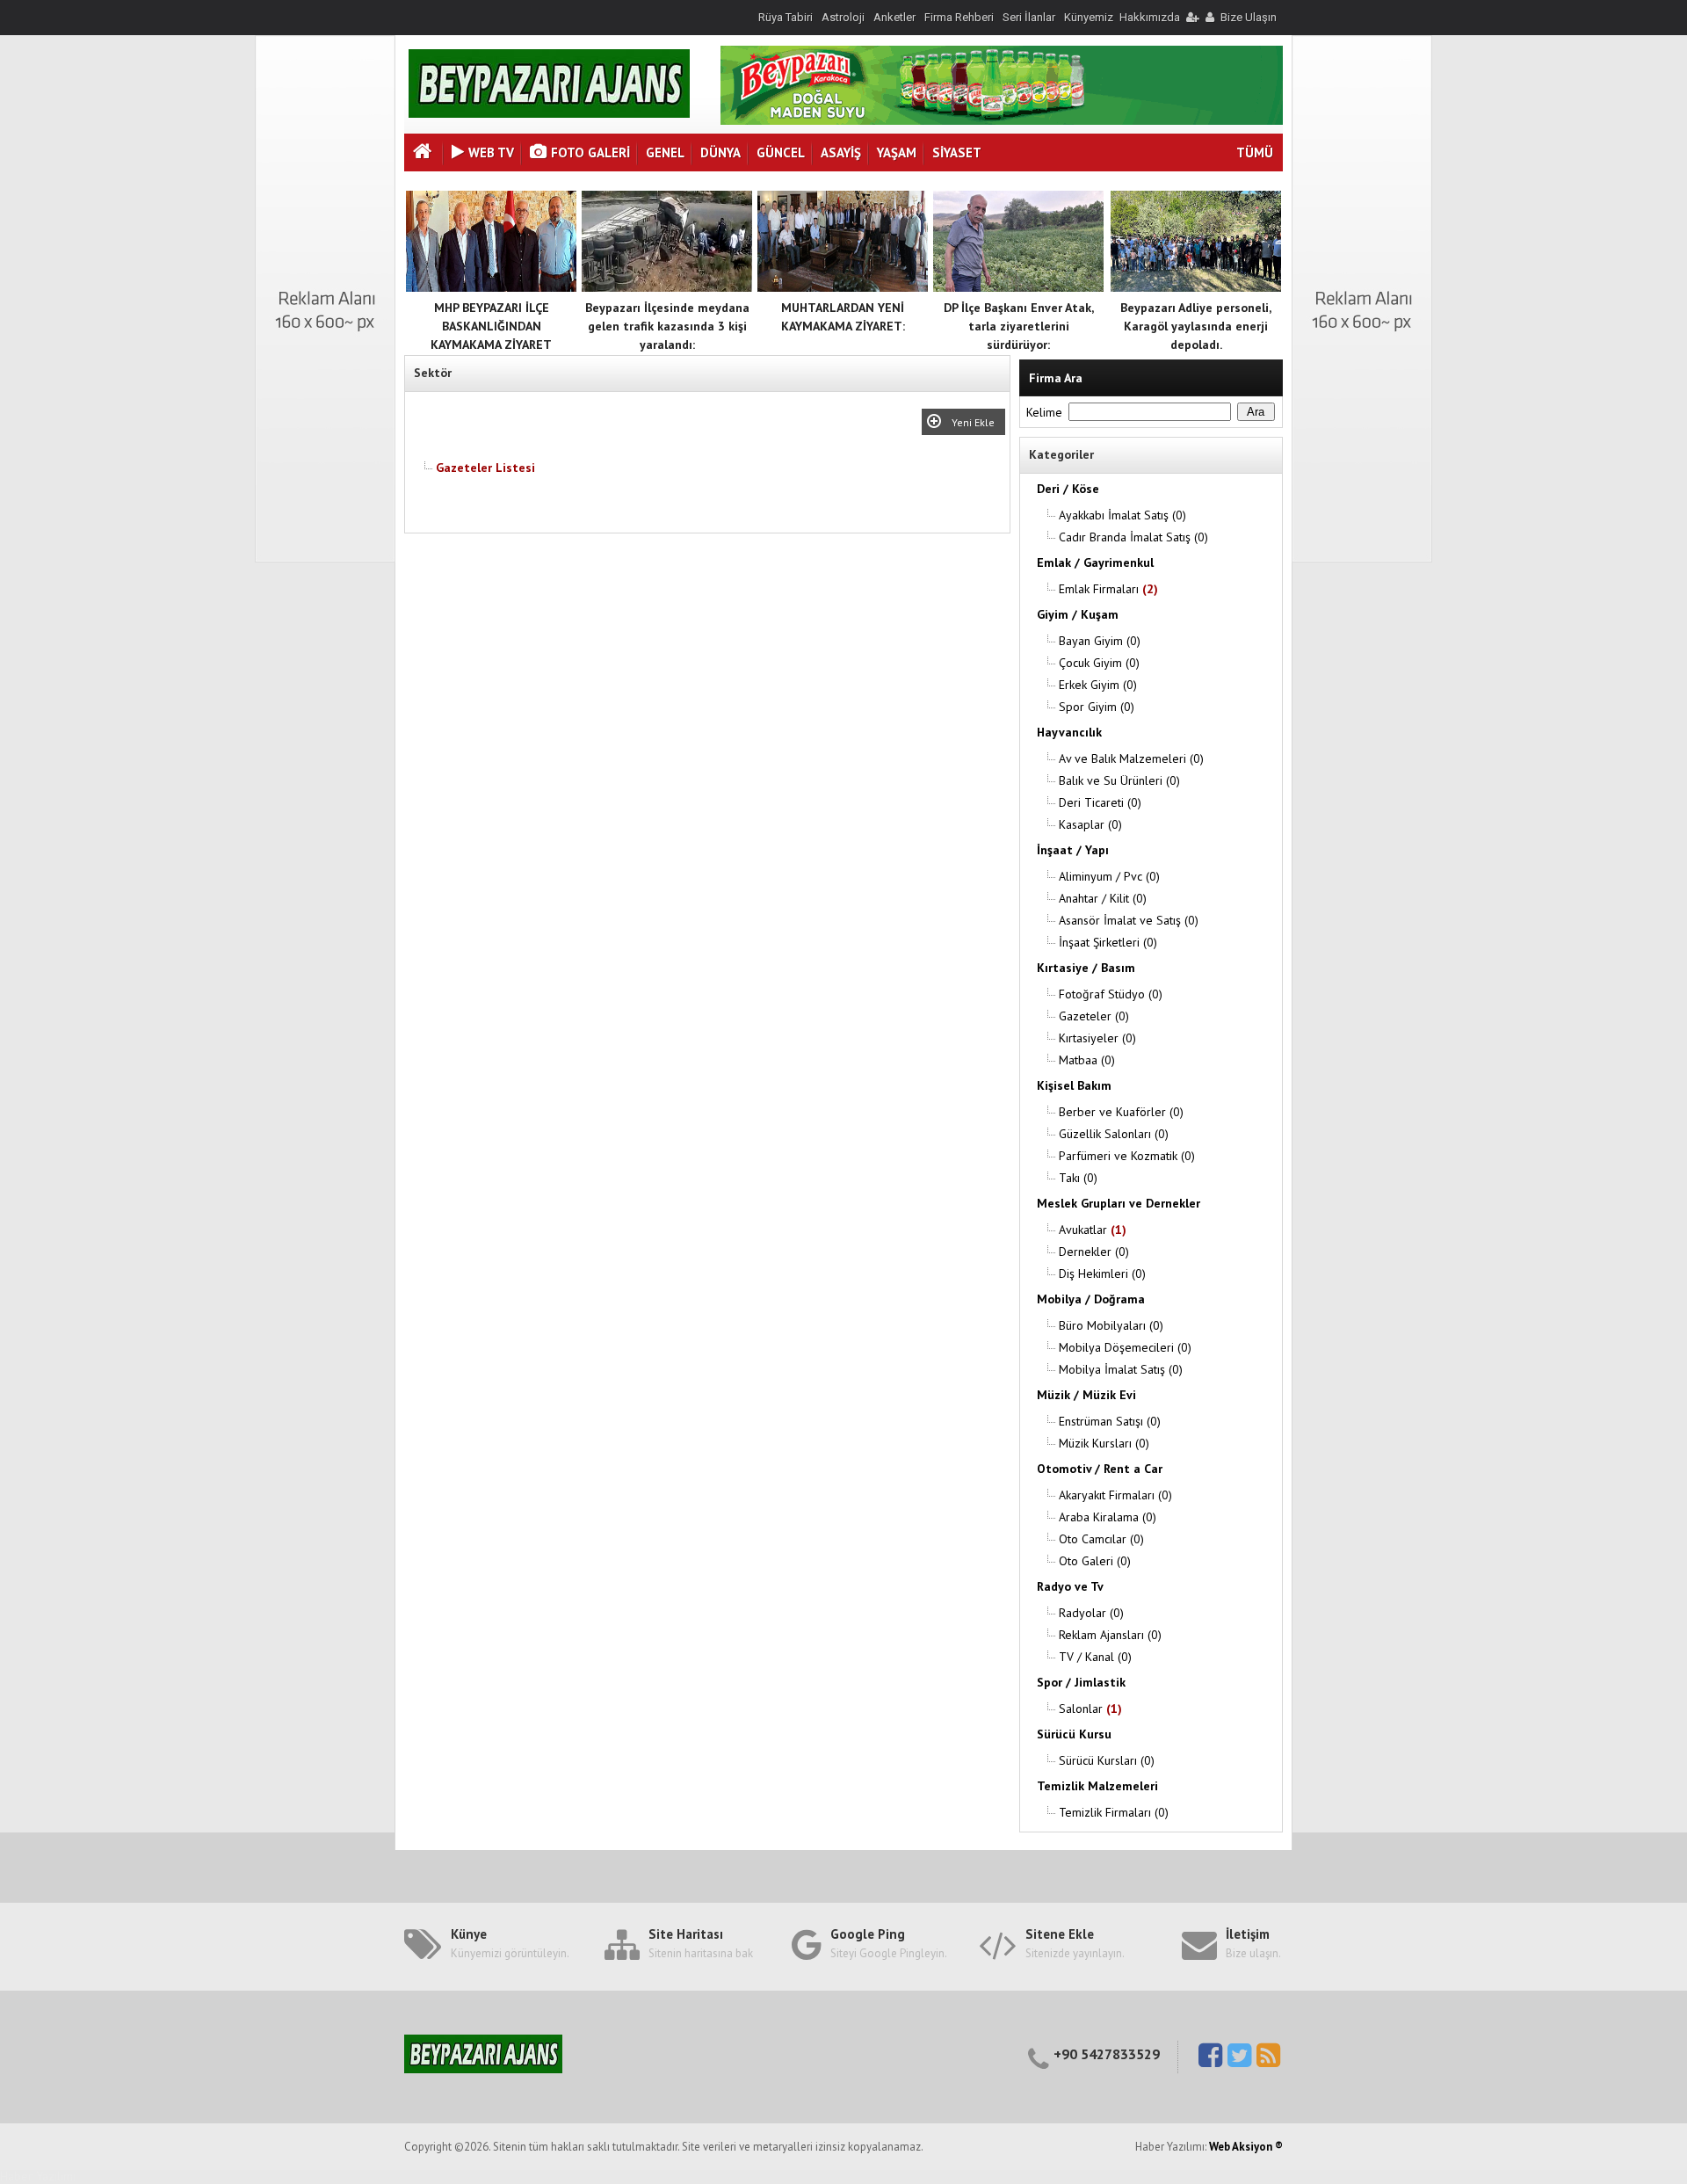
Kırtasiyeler (1097, 1038)
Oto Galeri (1095, 1561)
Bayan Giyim (1100, 641)
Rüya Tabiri (786, 17)
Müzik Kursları (1104, 1443)
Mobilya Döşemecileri (1125, 1347)
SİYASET (957, 152)
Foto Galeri (590, 152)
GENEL (665, 152)
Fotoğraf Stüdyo (1111, 994)
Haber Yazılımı (38, 2176)
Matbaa (1087, 1060)
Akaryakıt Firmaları (1115, 1495)
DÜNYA (720, 152)
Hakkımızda (1150, 17)
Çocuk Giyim (1099, 663)
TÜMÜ (1255, 152)
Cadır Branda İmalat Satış (1133, 537)
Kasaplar (1090, 824)
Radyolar (1091, 1613)
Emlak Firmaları (1108, 589)
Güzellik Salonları (1114, 1134)
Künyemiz (1089, 17)
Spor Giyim (1097, 707)
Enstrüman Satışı (1110, 1421)
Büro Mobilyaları (1111, 1325)
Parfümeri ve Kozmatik (1127, 1156)
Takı (1078, 1178)
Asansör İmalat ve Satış (1129, 920)
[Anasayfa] (424, 153)
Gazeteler (1094, 1016)
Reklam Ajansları (1110, 1635)
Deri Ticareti (1100, 802)
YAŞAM (897, 152)
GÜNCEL (781, 152)
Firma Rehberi (959, 17)
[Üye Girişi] (1191, 17)
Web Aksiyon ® (1246, 2147)
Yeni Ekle (976, 422)
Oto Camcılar (1101, 1539)
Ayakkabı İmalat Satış (1122, 515)
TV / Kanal (1095, 1657)
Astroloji (843, 17)
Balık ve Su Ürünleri (1119, 780)
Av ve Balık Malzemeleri (1131, 758)
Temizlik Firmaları (1114, 1812)
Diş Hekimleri (1102, 1273)
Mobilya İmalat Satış (1121, 1369)
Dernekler (1094, 1252)
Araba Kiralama (1108, 1517)
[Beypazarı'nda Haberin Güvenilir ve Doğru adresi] (549, 113)
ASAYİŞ (841, 152)
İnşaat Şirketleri (1108, 942)
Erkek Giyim (1098, 685)
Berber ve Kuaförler (1121, 1112)
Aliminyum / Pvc (1109, 876)
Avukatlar (1093, 1230)
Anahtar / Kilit (1103, 898)
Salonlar (1090, 1709)
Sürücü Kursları (1107, 1760)
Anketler (894, 17)
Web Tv (491, 152)
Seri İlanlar (1029, 17)
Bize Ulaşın (1249, 17)
